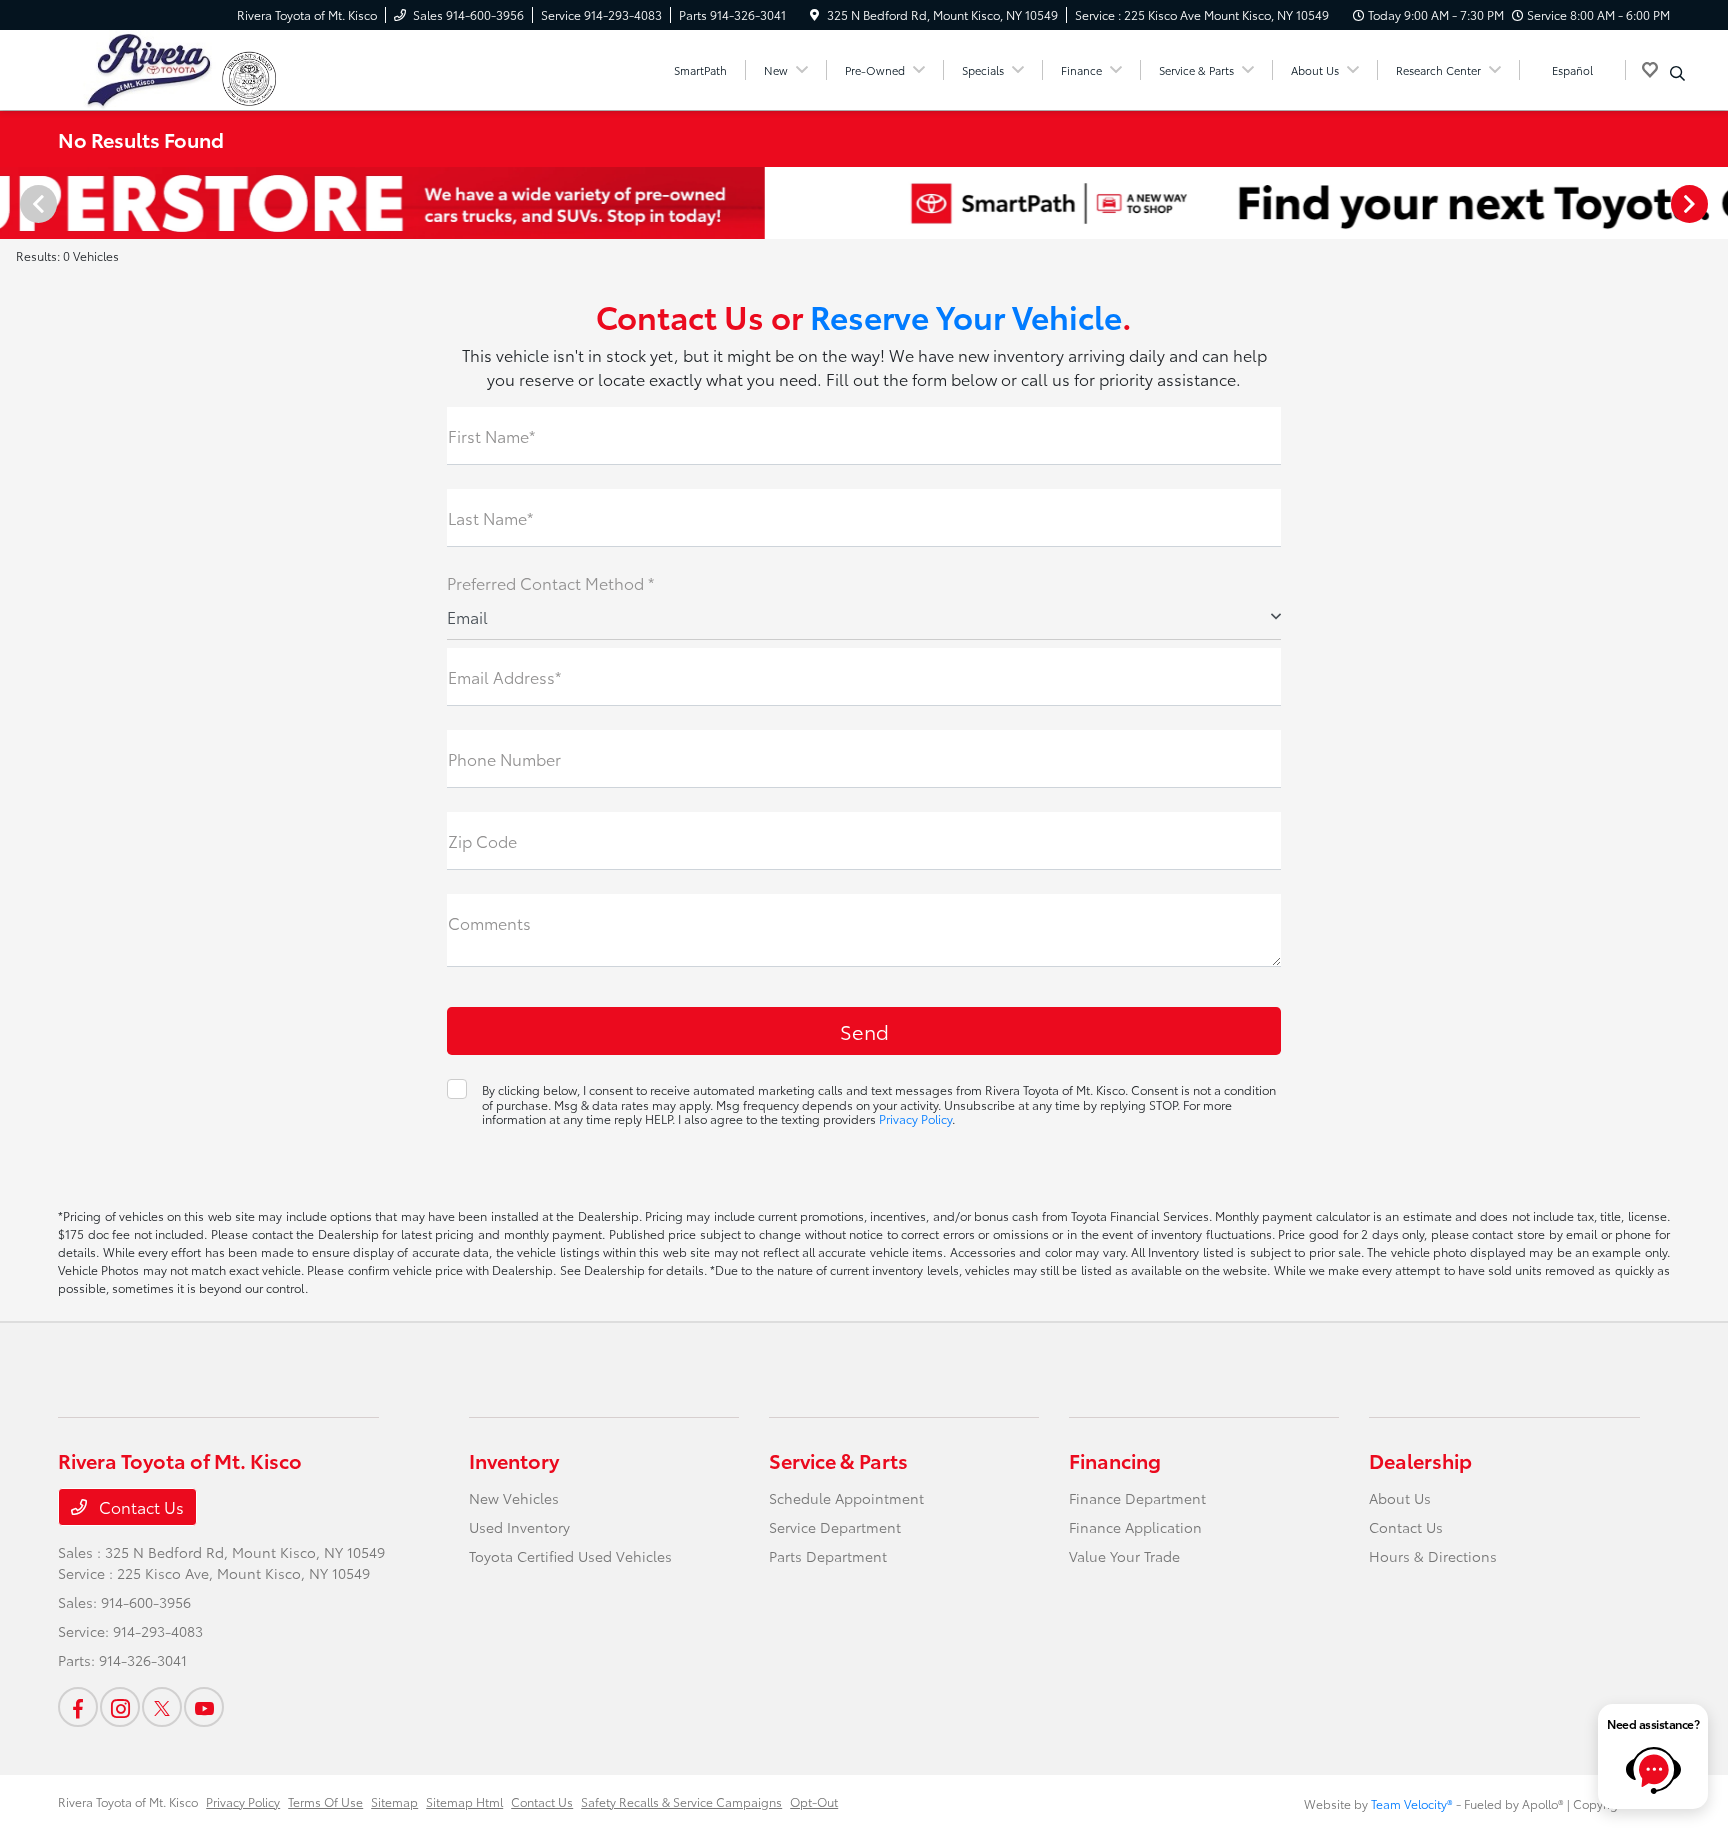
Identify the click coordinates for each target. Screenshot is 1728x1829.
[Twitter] (162, 1707)
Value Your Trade (1124, 1556)
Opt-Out (814, 1801)
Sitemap (394, 1801)
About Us (1400, 1498)
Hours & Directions (1433, 1556)
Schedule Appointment (846, 1498)
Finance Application (1135, 1527)
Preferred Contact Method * (550, 582)
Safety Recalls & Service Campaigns (681, 1801)
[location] (814, 14)
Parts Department (828, 1556)
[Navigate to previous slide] (15, 203)
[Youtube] (204, 1707)
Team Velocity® (1412, 1803)
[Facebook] (78, 1707)
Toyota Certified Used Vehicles (570, 1556)
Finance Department (1137, 1498)
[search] (1677, 73)
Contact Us (139, 1506)
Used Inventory (519, 1527)
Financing (1115, 1460)
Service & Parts (838, 1460)
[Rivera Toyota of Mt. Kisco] (140, 66)
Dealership (1420, 1460)
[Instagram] (120, 1707)
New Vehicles (514, 1498)
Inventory (514, 1460)
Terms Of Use (325, 1801)
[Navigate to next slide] (1713, 203)
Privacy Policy (915, 1118)
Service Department (835, 1527)
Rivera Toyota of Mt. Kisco (128, 1801)
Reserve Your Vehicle (966, 315)
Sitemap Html (464, 1801)
